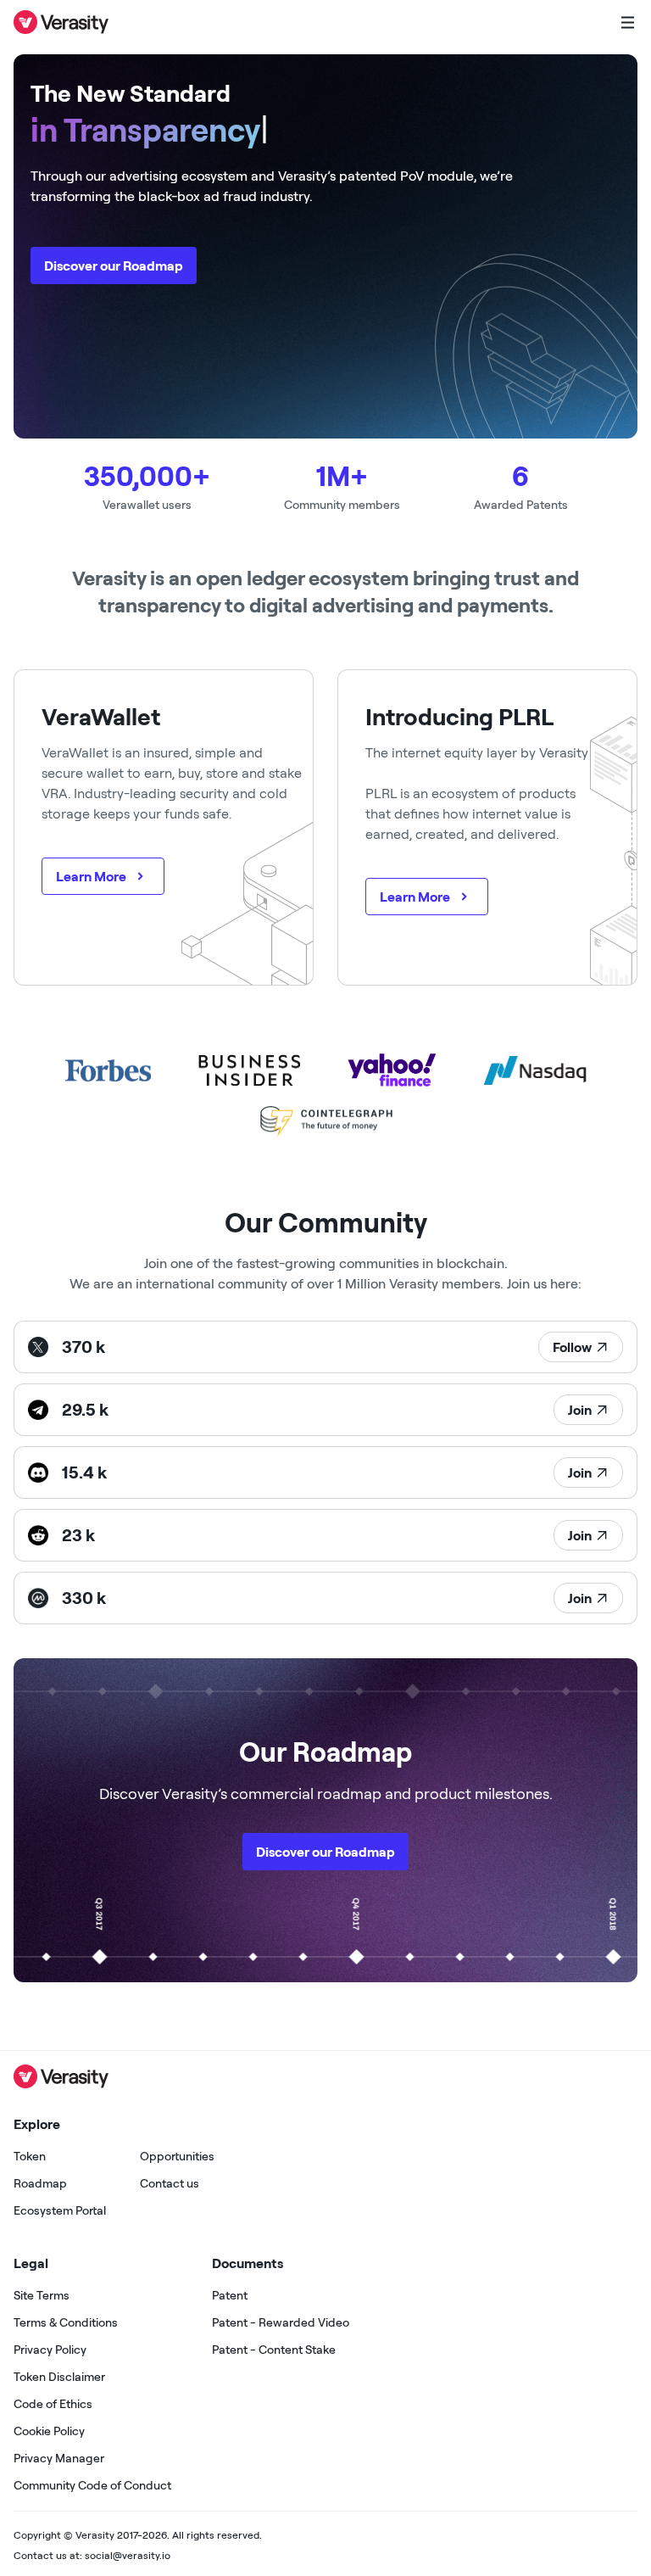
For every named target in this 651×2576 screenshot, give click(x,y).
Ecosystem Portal (60, 2210)
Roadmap (40, 2183)
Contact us (170, 2183)
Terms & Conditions (66, 2322)
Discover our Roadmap (114, 265)
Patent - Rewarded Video (281, 2322)
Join (580, 1410)
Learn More (91, 876)
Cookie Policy (49, 2431)
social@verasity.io (128, 2555)
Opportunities (177, 2156)
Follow (572, 1347)
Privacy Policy (50, 2350)
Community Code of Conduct (92, 2485)
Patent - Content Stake (274, 2350)
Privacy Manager (59, 2458)
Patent (230, 2295)
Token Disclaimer (59, 2377)
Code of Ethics (53, 2404)
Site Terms (42, 2295)
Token (30, 2156)
